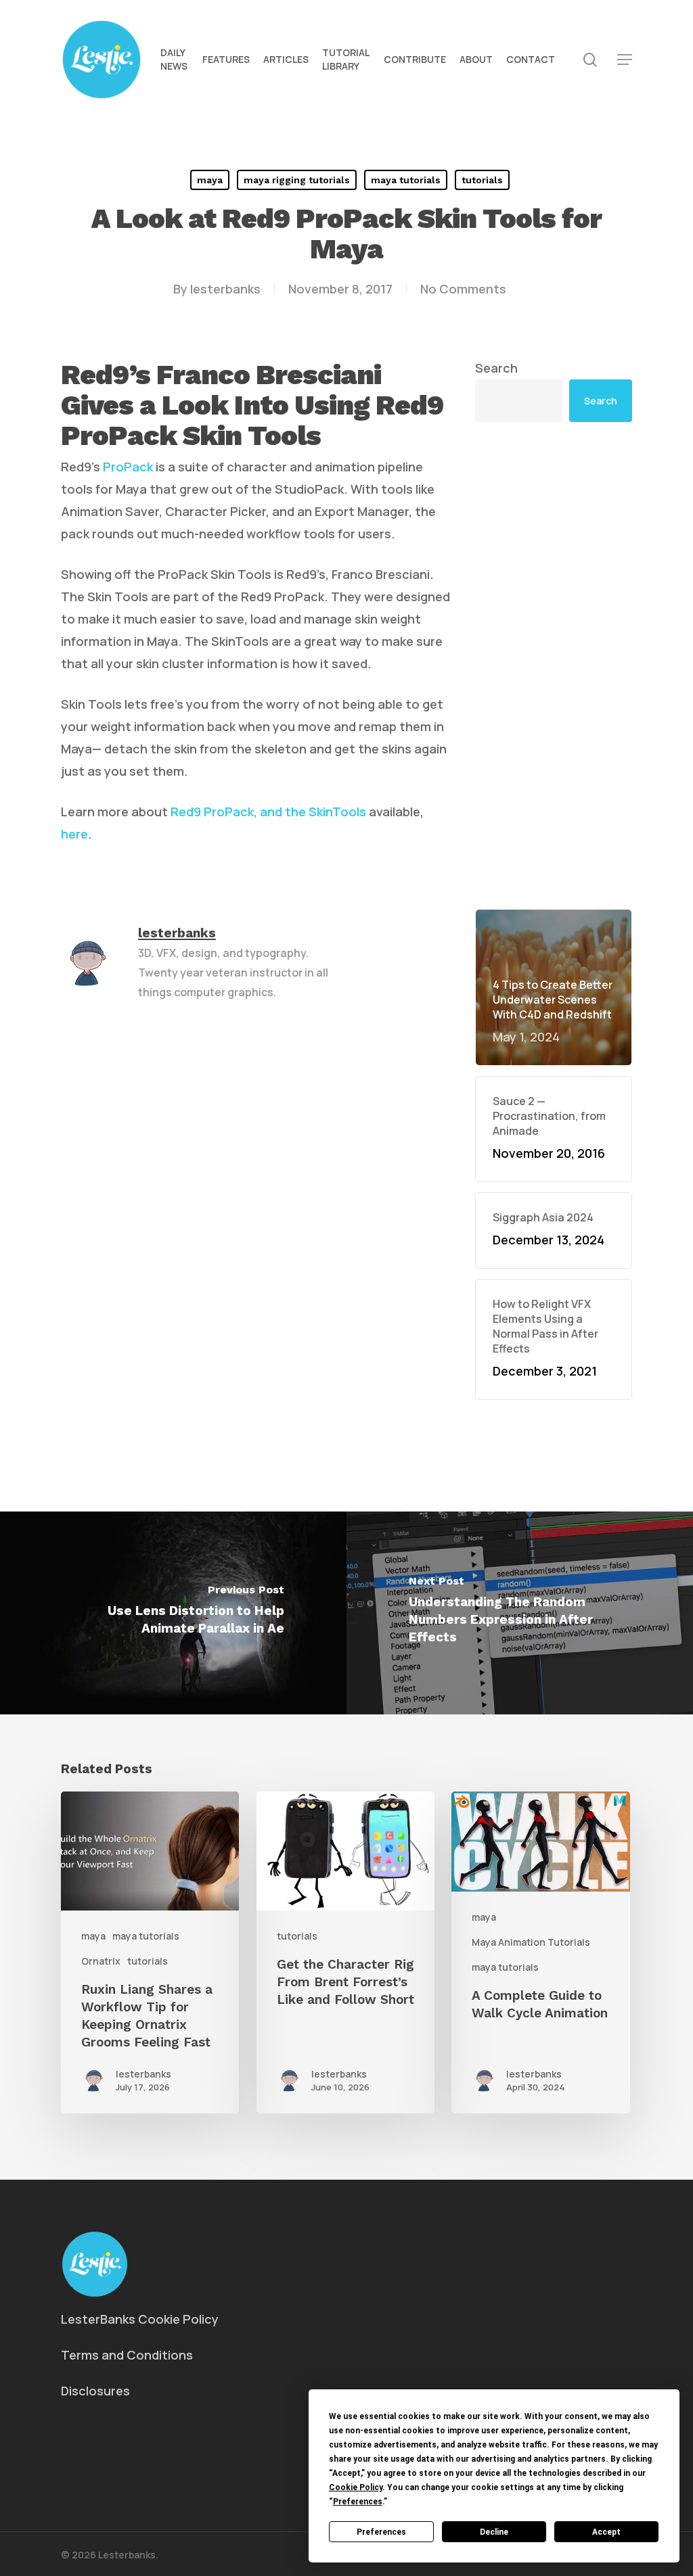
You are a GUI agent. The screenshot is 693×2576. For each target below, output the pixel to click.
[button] (625, 60)
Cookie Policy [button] (356, 2487)
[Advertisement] (554, 665)
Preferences (381, 2532)
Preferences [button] (358, 2502)
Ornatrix (101, 1961)
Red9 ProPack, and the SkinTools (268, 812)
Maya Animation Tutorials (531, 1942)
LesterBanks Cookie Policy (140, 2319)
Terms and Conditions (127, 2355)
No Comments (463, 289)
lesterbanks (225, 289)
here (74, 834)
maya (210, 180)
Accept (606, 2532)
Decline (494, 2532)
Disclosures (95, 2391)
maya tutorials (406, 180)
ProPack (128, 467)
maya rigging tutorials (297, 180)
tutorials (482, 180)
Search (496, 368)
